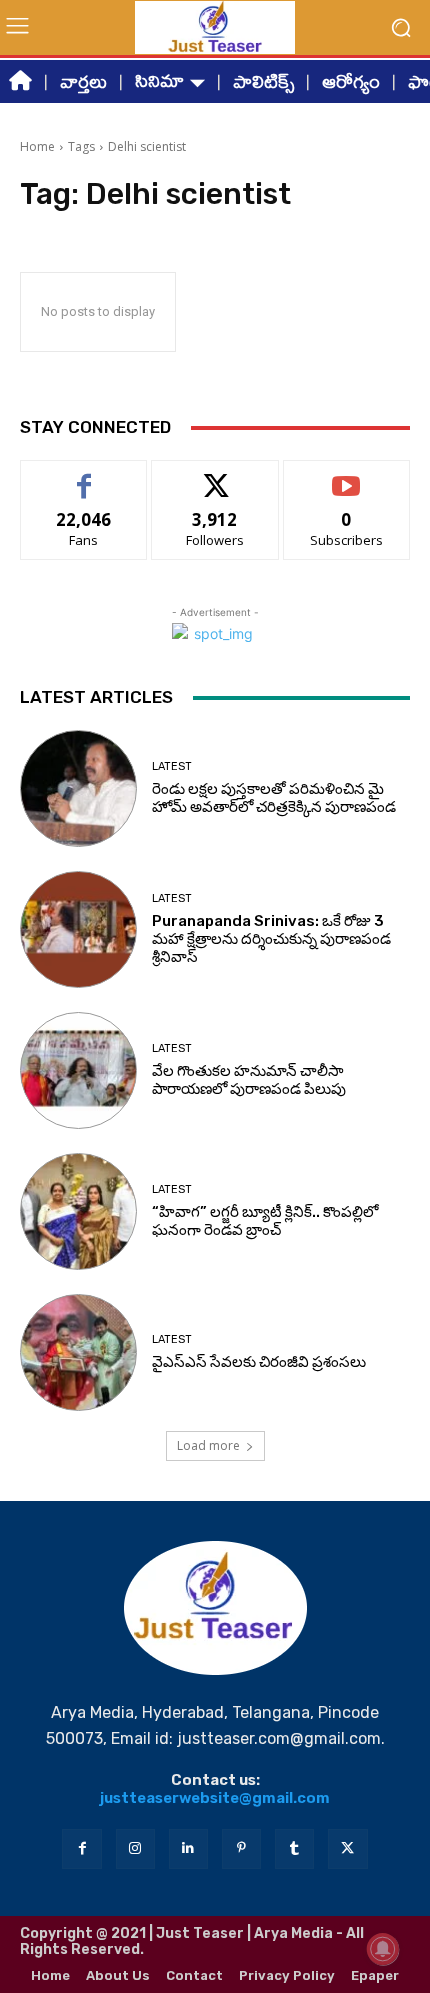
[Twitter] (347, 1848)
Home (37, 146)
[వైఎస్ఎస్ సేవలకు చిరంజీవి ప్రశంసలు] (78, 1352)
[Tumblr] (294, 1848)
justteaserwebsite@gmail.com (215, 1798)
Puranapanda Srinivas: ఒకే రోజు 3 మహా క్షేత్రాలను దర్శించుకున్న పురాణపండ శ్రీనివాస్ (271, 939)
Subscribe (347, 475)
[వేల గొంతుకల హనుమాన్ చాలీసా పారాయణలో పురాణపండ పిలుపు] (78, 1070)
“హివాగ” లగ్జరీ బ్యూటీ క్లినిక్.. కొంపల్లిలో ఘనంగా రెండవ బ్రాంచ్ (265, 1221)
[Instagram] (135, 1848)
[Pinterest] (241, 1848)
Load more (208, 1445)
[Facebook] (81, 1848)
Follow (215, 475)
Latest (172, 766)
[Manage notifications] (383, 1949)
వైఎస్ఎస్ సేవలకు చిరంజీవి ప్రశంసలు (259, 1362)
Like (84, 475)
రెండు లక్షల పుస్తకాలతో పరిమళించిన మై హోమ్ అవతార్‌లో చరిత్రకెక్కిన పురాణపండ (274, 798)
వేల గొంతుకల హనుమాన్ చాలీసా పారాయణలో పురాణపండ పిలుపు (249, 1080)
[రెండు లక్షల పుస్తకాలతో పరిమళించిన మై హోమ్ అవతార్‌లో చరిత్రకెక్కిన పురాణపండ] (78, 788)
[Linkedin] (188, 1848)
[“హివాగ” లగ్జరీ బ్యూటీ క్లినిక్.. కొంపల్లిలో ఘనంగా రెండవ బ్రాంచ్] (78, 1211)
